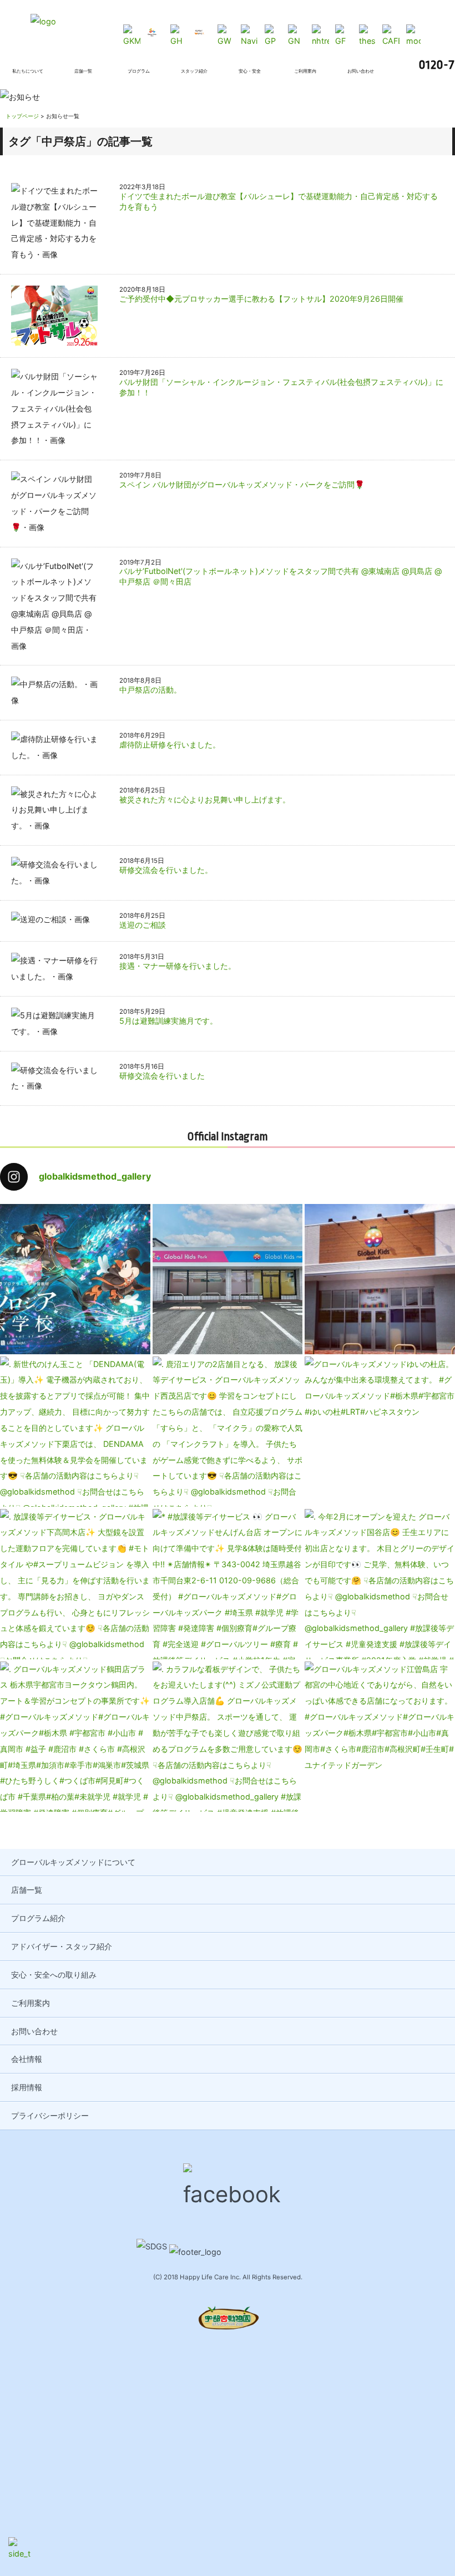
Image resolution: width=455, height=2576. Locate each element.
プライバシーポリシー (50, 2115)
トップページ (22, 116)
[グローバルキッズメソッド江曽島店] (380, 1737)
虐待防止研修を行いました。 (170, 745)
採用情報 (27, 2087)
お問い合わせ (34, 2031)
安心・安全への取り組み (54, 1975)
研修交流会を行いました (162, 1076)
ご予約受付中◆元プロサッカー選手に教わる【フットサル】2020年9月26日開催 (261, 299)
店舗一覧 (27, 1890)
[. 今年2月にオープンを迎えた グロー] (380, 1584)
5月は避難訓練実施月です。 (168, 1021)
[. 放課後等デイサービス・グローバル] (75, 1584)
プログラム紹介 (38, 1918)
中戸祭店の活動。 (150, 690)
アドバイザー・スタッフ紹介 (62, 1946)
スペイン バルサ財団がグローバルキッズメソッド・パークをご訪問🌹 (242, 484)
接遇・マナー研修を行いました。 (178, 966)
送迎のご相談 (143, 925)
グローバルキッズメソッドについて (73, 1862)
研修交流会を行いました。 (166, 870)
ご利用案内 (31, 2003)
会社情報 (27, 2059)
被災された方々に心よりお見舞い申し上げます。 (205, 799)
